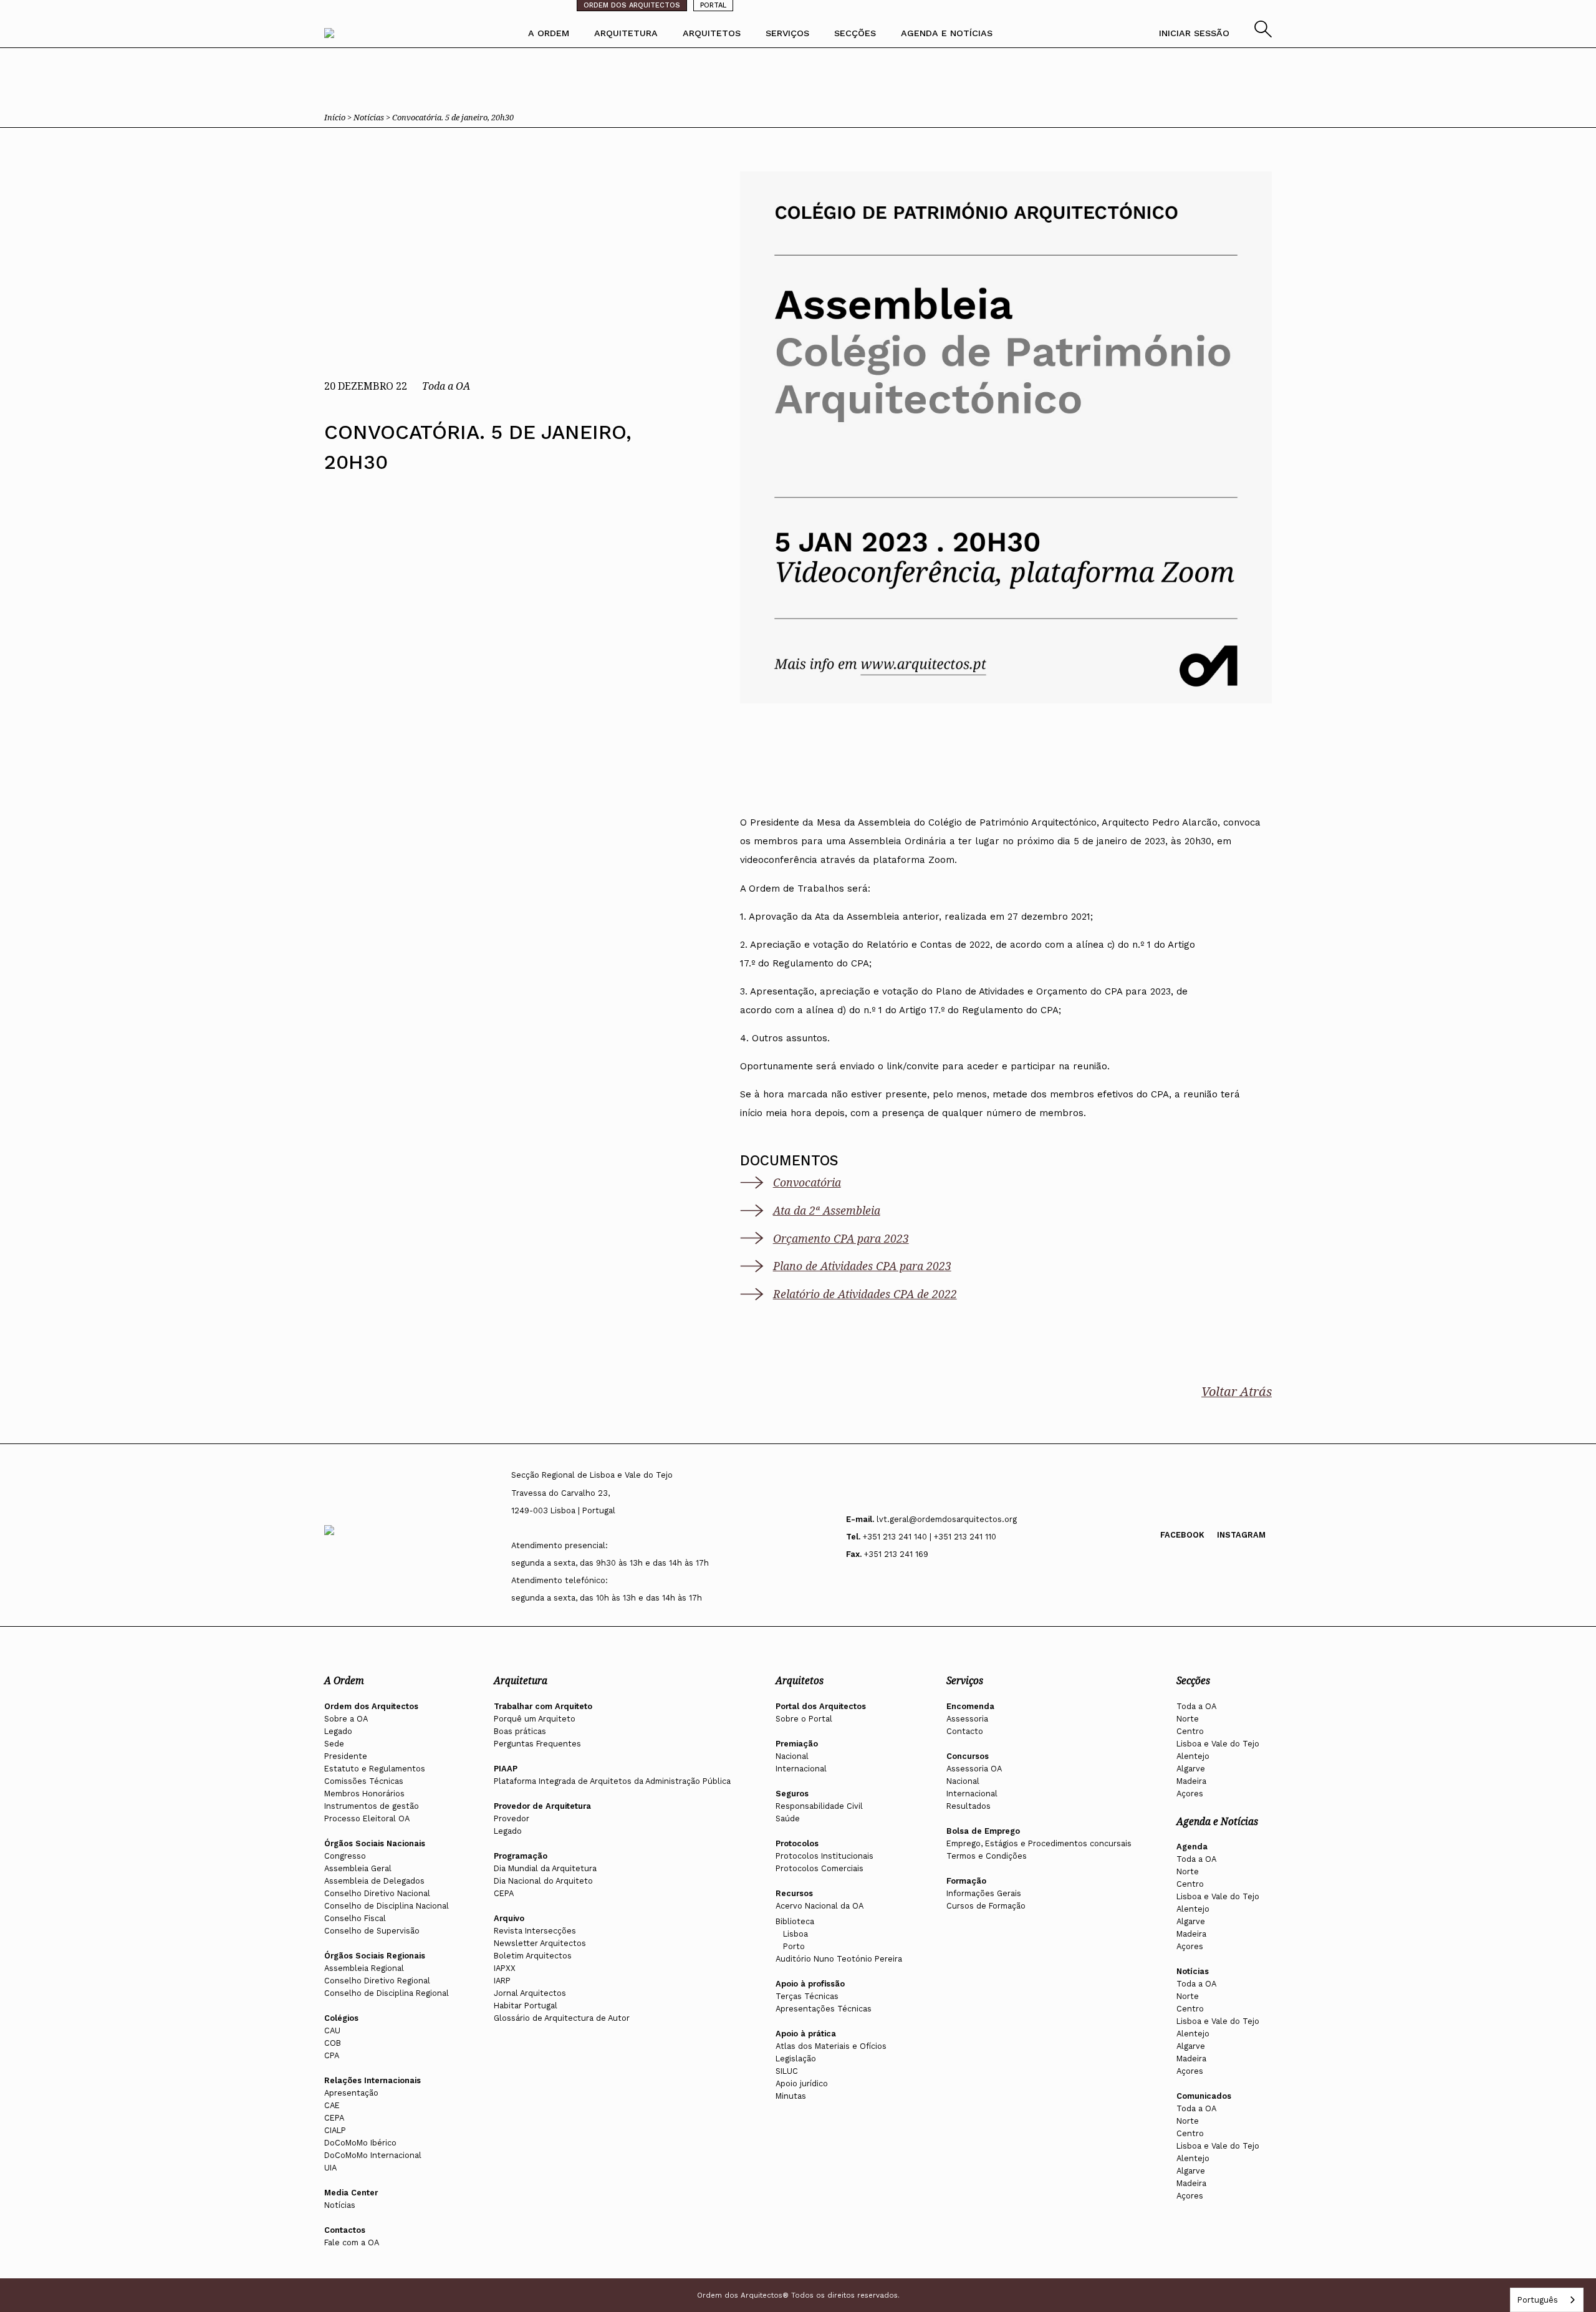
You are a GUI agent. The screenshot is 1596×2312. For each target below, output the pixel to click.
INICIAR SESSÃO (1194, 33)
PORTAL (713, 5)
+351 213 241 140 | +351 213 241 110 (930, 1537)
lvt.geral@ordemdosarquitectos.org (947, 1519)
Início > (339, 117)
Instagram (1241, 1535)
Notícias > (373, 117)
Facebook (1182, 1535)
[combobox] (1547, 2300)
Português (1537, 2300)
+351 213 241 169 (896, 1554)
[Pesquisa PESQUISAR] (1263, 34)
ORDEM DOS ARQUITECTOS (632, 5)
